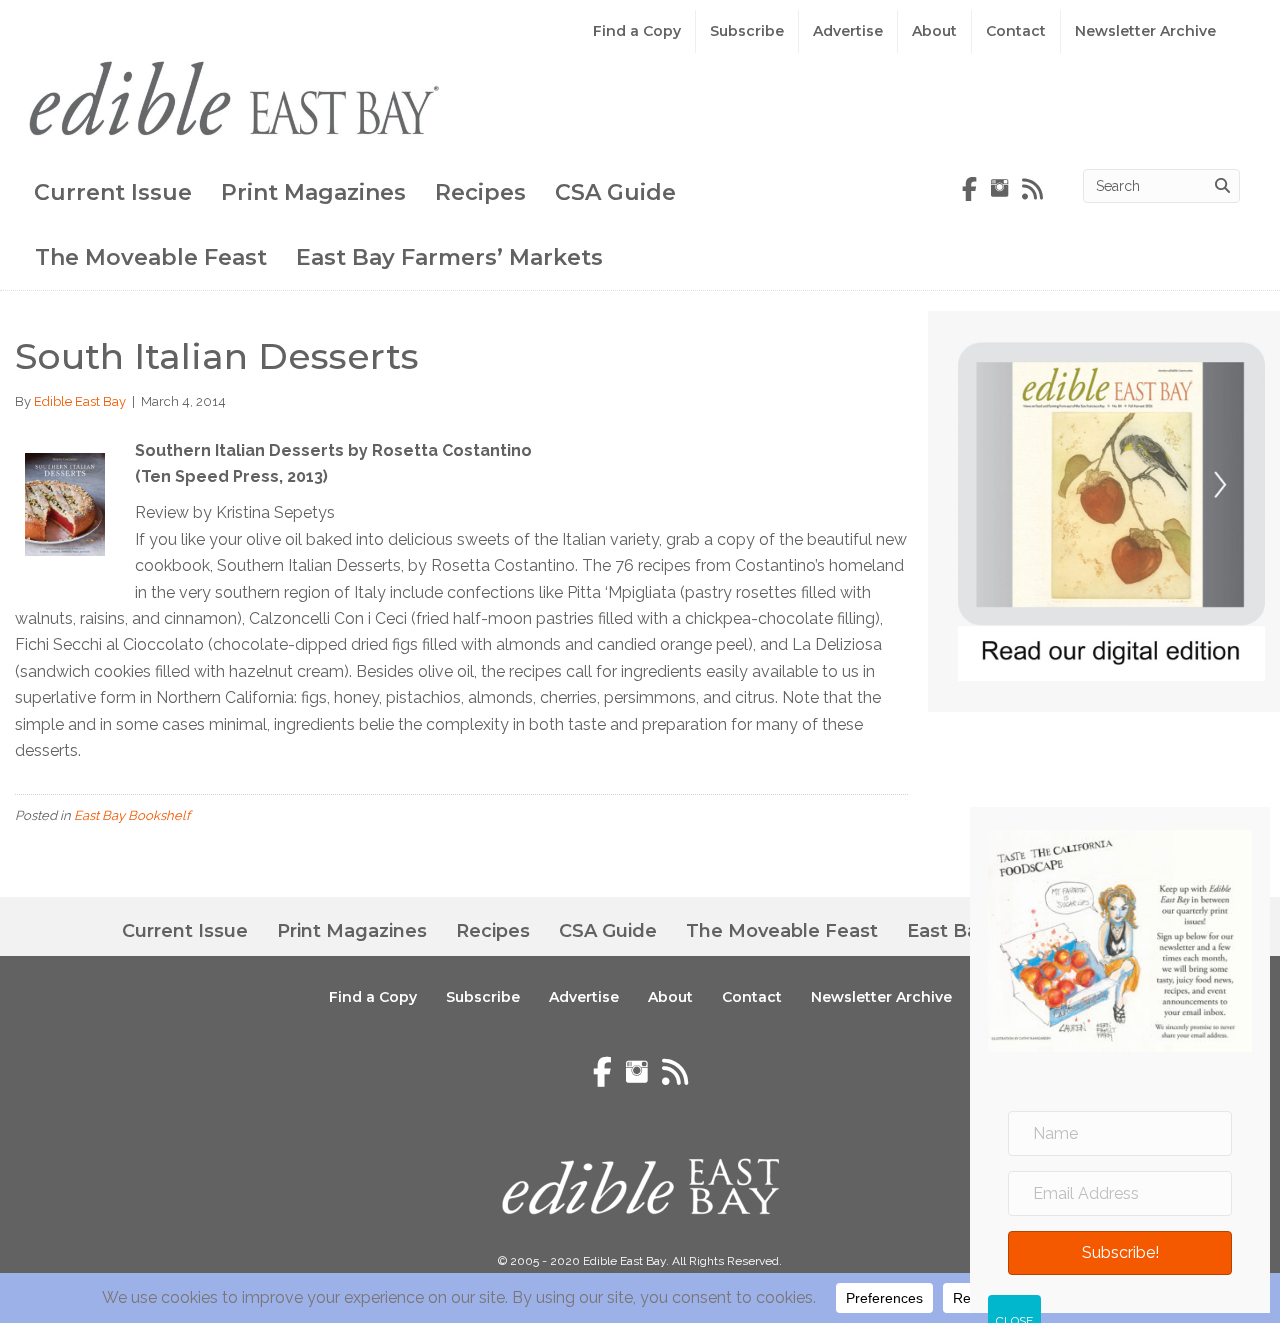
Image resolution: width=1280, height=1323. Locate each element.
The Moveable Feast (151, 257)
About (934, 31)
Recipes (480, 192)
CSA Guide (615, 192)
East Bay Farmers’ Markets (449, 257)
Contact (1016, 31)
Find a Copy (637, 31)
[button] (1120, 1253)
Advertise (848, 31)
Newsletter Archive (1145, 31)
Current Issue (113, 192)
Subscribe (747, 31)
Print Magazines (313, 192)
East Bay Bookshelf (132, 815)
